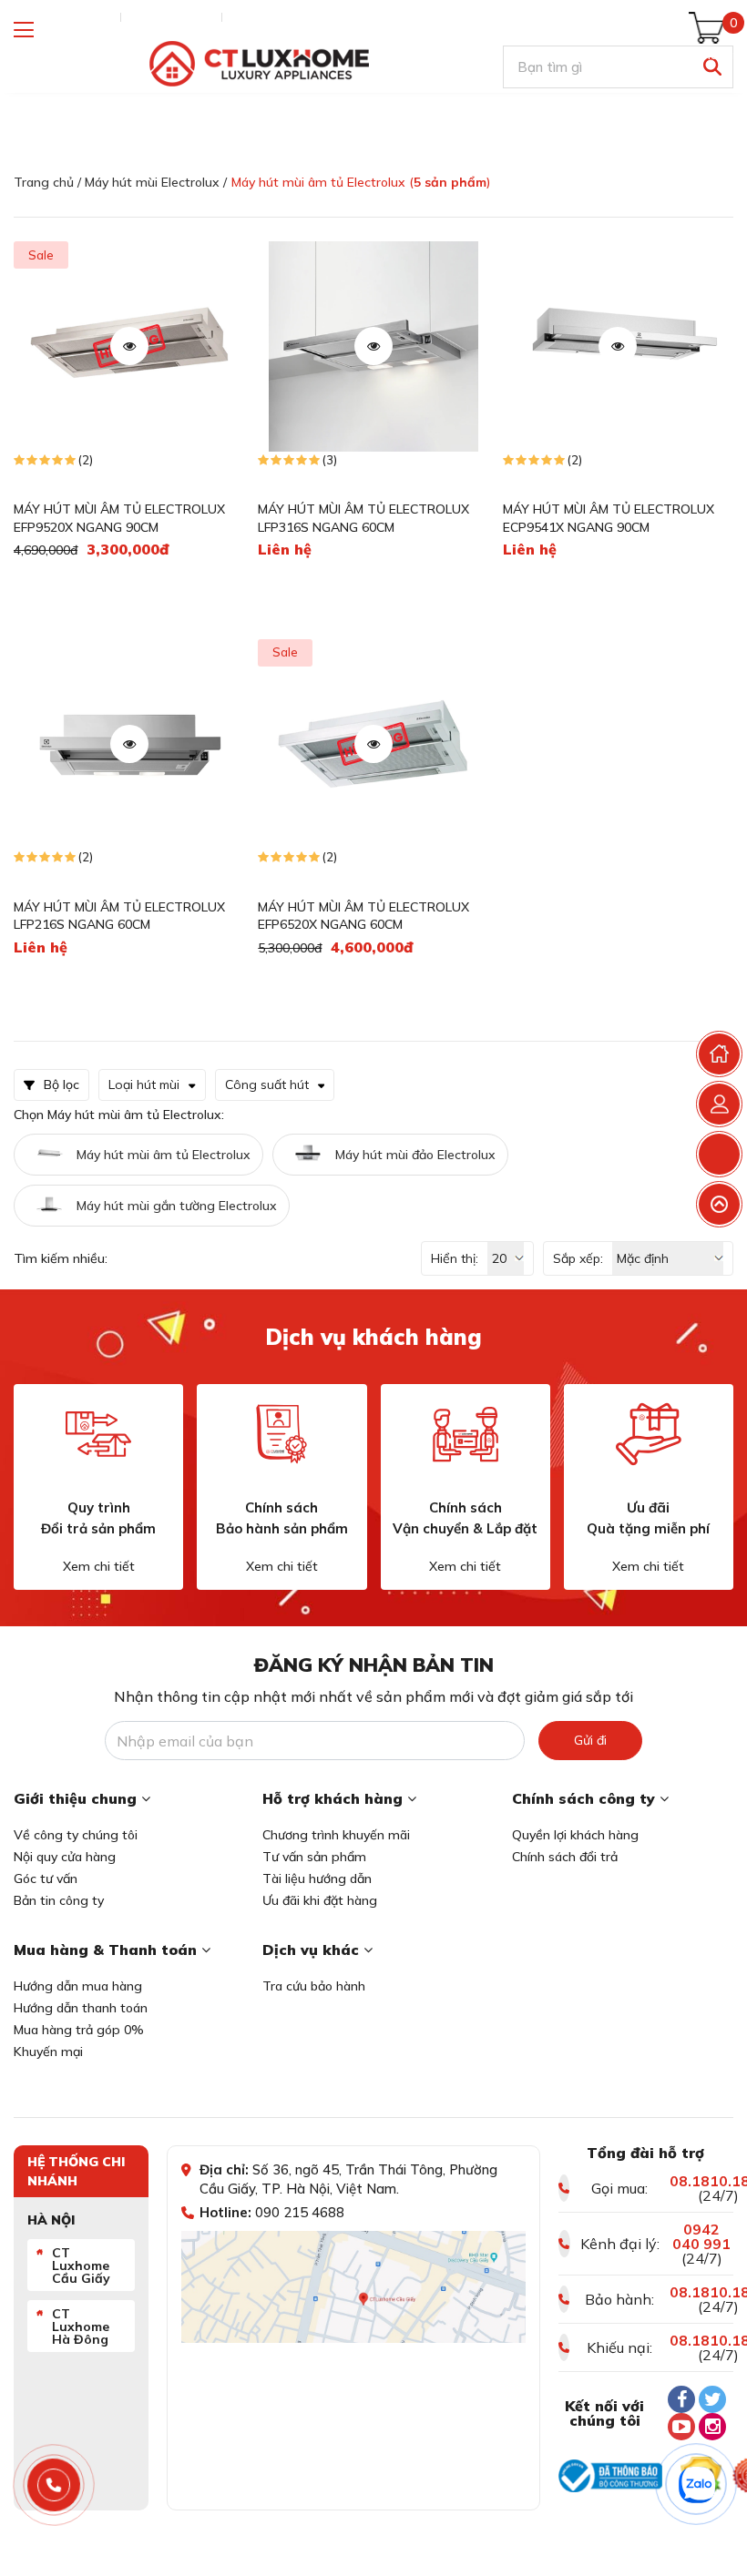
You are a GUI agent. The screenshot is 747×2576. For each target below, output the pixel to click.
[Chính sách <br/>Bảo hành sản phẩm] (281, 1434)
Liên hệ (251, 17)
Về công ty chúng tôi (76, 1835)
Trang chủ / (47, 182)
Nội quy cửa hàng (65, 1857)
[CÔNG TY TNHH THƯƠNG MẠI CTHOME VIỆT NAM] (259, 64)
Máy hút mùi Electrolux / (156, 182)
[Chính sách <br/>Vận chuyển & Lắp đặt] (466, 1434)
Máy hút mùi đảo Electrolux (415, 1155)
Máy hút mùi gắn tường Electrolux (177, 1206)
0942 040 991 (701, 2236)
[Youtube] (681, 2427)
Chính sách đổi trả (565, 1857)
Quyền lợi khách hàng (575, 1835)
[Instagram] (712, 2427)
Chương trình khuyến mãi (336, 1835)
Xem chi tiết (99, 1566)
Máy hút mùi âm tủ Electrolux (164, 1155)
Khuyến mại (48, 2052)
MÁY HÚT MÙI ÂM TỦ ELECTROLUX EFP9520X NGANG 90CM (119, 518)
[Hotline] (54, 2485)
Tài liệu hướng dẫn (317, 1879)
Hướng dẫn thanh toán (81, 2008)
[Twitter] (712, 2399)
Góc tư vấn (46, 1879)
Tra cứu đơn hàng (63, 17)
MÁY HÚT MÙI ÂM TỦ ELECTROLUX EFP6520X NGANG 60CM (363, 916)
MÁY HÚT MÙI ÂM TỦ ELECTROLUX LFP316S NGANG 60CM (363, 518)
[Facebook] (681, 2399)
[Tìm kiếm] (712, 67)
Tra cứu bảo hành (314, 1986)
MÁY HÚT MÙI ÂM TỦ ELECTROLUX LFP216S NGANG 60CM (119, 916)
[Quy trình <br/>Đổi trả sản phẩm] (98, 1434)
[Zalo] (697, 2485)
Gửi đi (590, 1740)
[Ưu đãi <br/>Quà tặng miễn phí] (649, 1434)
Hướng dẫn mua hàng (78, 1986)
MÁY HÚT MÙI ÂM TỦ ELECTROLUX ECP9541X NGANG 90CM (609, 518)
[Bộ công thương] (610, 2476)
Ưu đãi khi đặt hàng (320, 1900)
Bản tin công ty (59, 1900)
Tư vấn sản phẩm (314, 1857)
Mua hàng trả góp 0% (79, 2030)
